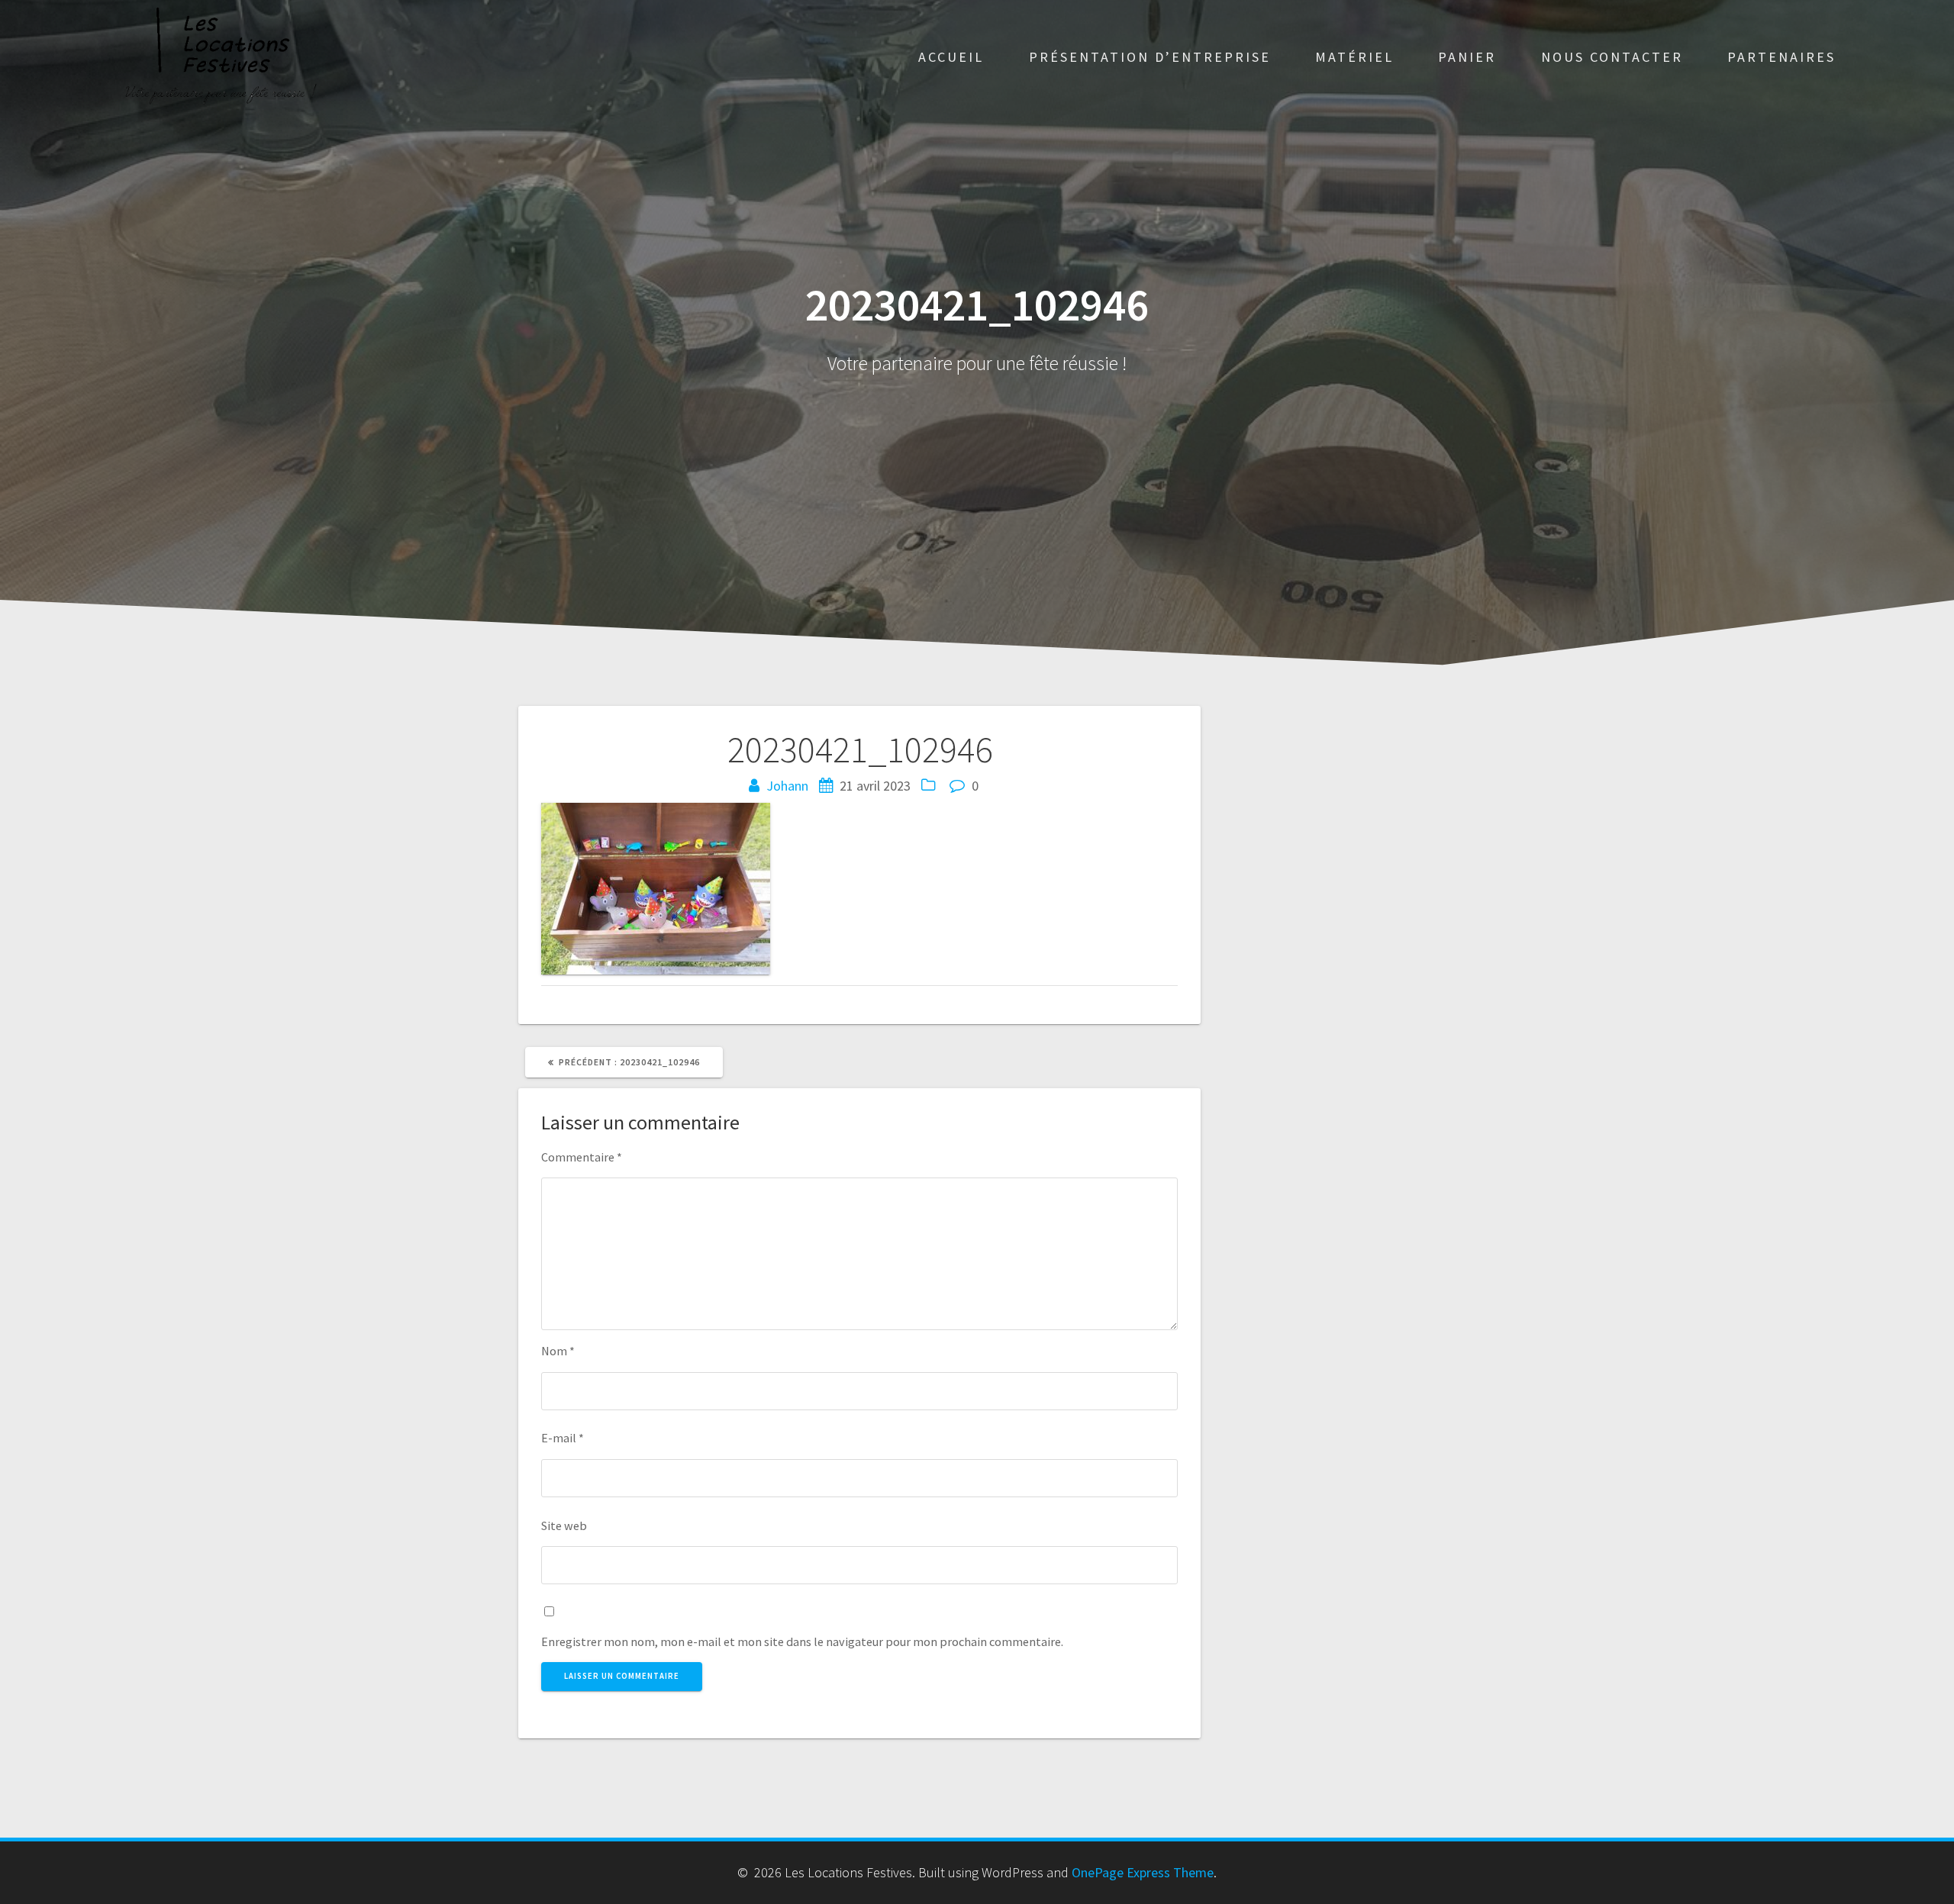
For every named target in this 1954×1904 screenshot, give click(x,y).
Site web (564, 1525)
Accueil (951, 57)
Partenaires (1781, 57)
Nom (558, 1351)
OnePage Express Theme (1143, 1872)
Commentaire (582, 1157)
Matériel (1354, 57)
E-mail (563, 1438)
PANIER (1467, 57)
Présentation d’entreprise (1150, 57)
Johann (787, 786)
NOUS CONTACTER (1612, 57)
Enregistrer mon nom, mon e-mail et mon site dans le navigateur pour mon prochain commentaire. (802, 1641)
